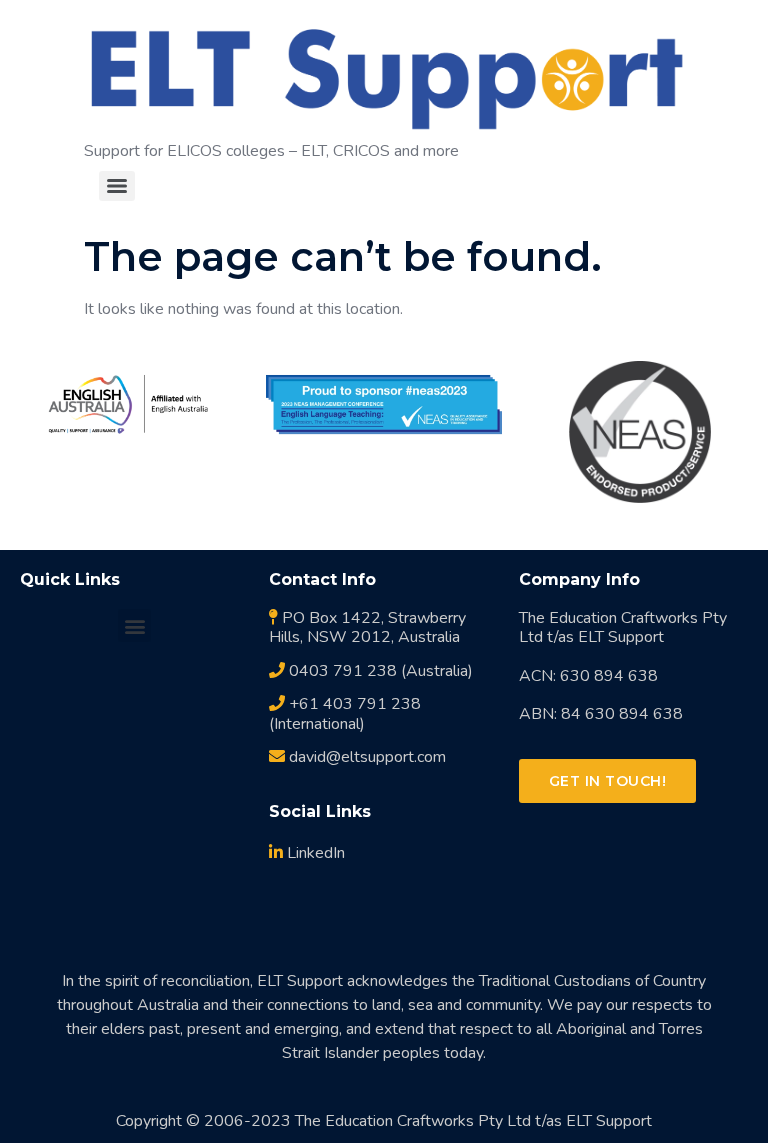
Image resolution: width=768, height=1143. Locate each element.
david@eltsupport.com (365, 757)
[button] (134, 625)
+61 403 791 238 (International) (345, 713)
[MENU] (117, 186)
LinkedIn (314, 853)
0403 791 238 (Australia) (379, 671)
